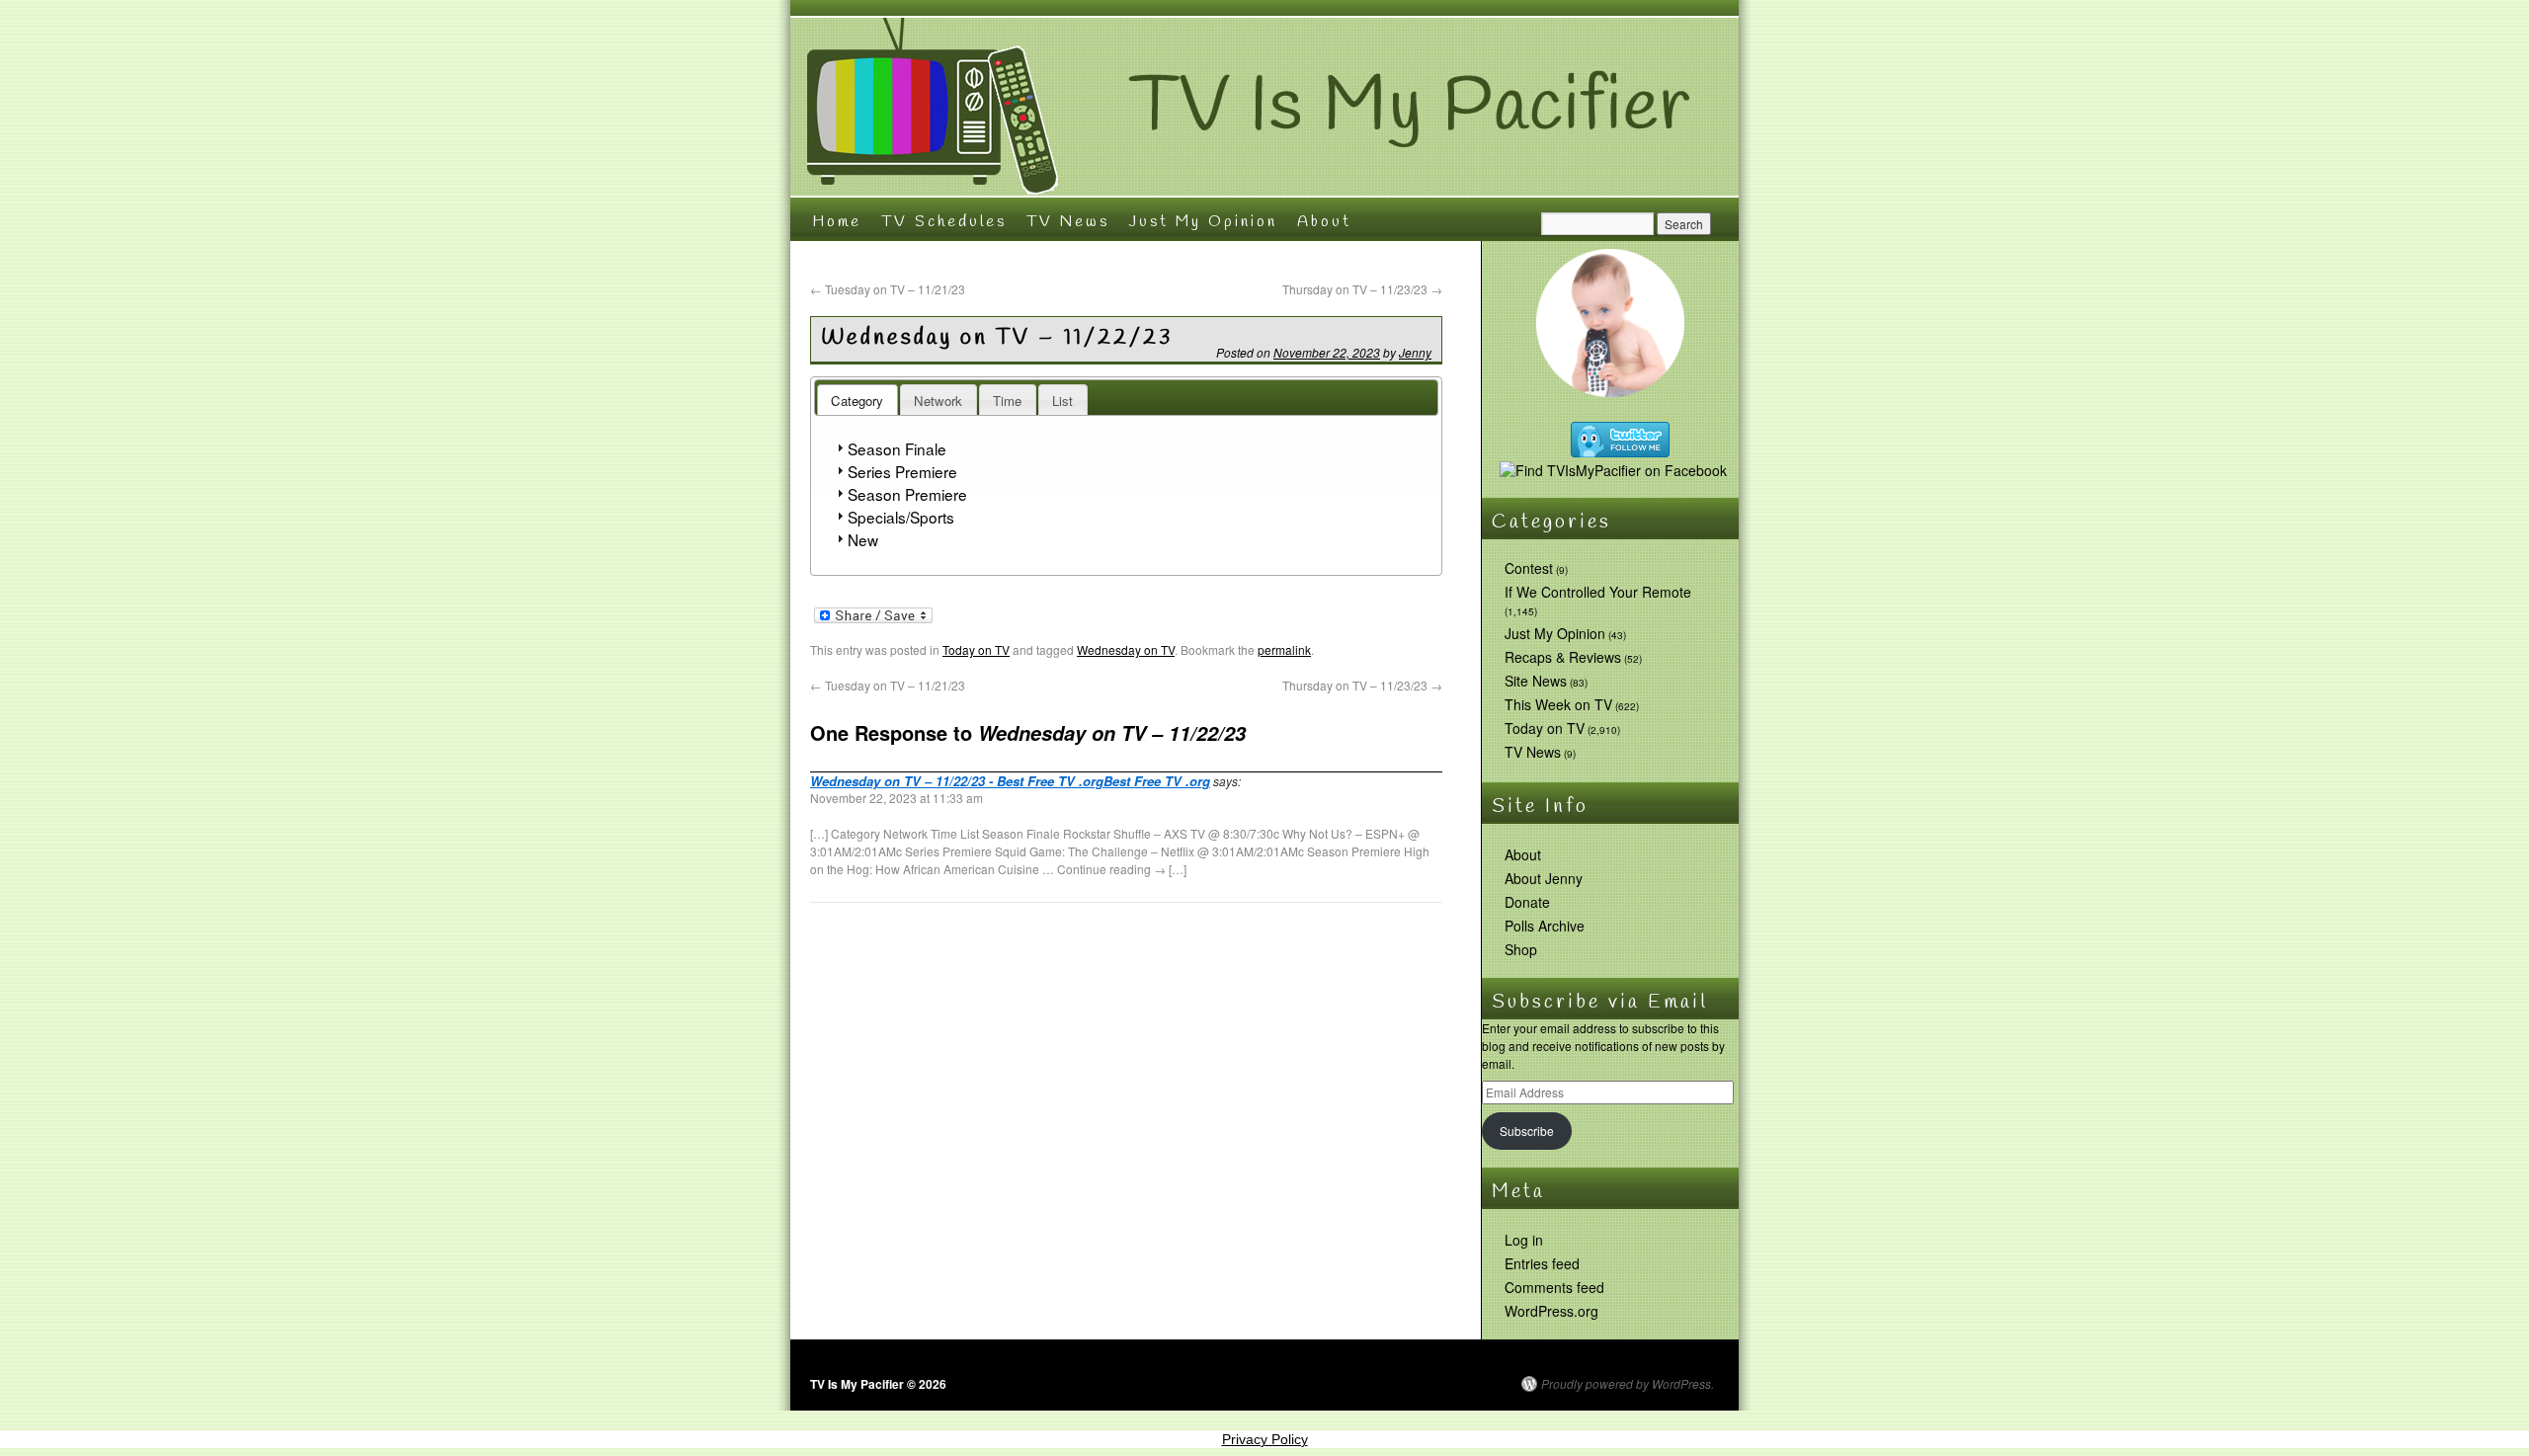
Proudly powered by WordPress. (1628, 1384)
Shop (1521, 949)
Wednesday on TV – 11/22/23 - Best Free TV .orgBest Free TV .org (1010, 781)
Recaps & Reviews (1563, 657)
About (1324, 222)
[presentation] (857, 400)
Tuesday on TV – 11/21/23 (888, 289)
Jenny (1415, 352)
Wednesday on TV (1126, 649)
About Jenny (1544, 878)
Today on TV (976, 649)
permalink (1284, 649)
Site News (1536, 681)
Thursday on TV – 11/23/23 (1362, 289)
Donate (1527, 902)
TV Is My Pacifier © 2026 (878, 1384)
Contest (1529, 568)
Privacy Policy (1265, 1439)
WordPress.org (1551, 1311)
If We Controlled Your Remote (1598, 592)
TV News (1068, 222)
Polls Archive (1545, 926)
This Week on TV (1558, 704)
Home (837, 222)
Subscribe (1527, 1131)
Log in (1524, 1240)
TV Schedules (944, 222)
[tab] (857, 400)
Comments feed (1554, 1287)
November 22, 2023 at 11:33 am (897, 798)
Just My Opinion (1203, 222)
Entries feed (1542, 1263)
